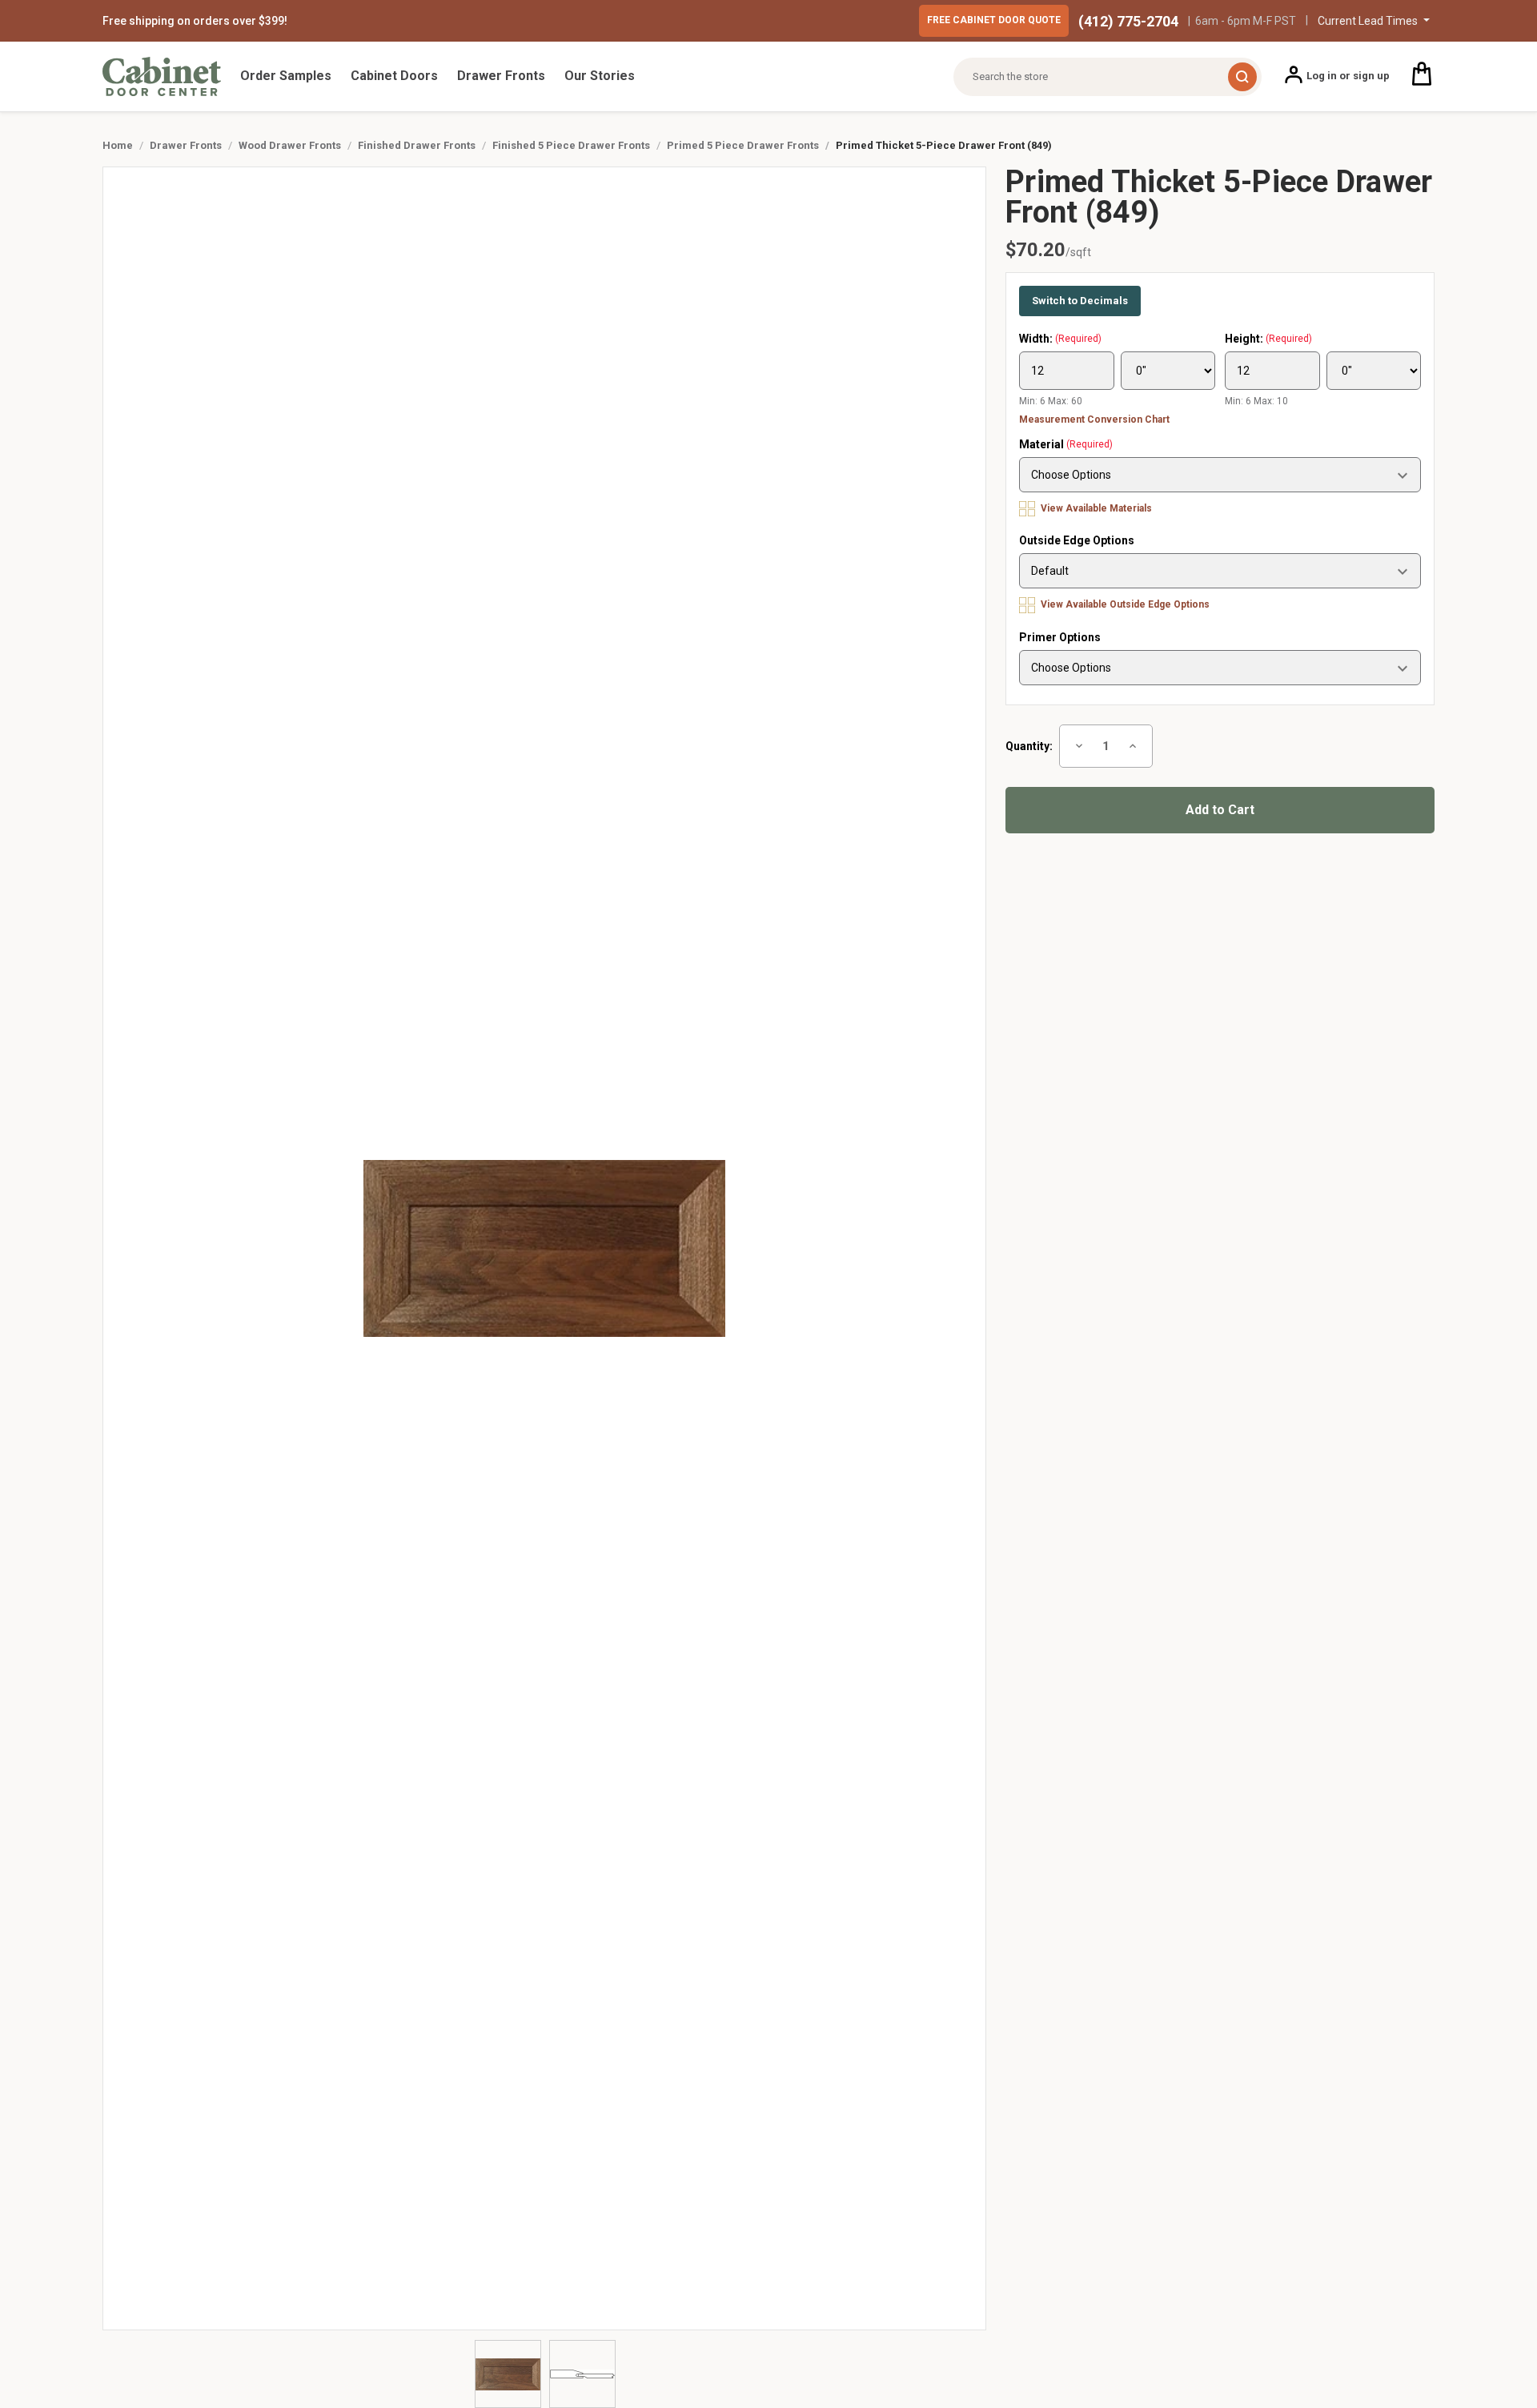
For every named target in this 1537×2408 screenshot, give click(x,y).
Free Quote (994, 20)
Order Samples (286, 76)
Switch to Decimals (1080, 301)
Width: (1060, 339)
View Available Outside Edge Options (1124, 604)
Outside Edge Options (1077, 540)
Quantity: (1029, 746)
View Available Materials (1095, 508)
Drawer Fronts (501, 76)
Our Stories (600, 76)
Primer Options (1060, 637)
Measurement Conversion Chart (1094, 419)
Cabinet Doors (394, 76)
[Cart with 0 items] (1422, 76)
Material (1066, 444)
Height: (1268, 339)
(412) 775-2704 (1128, 21)
